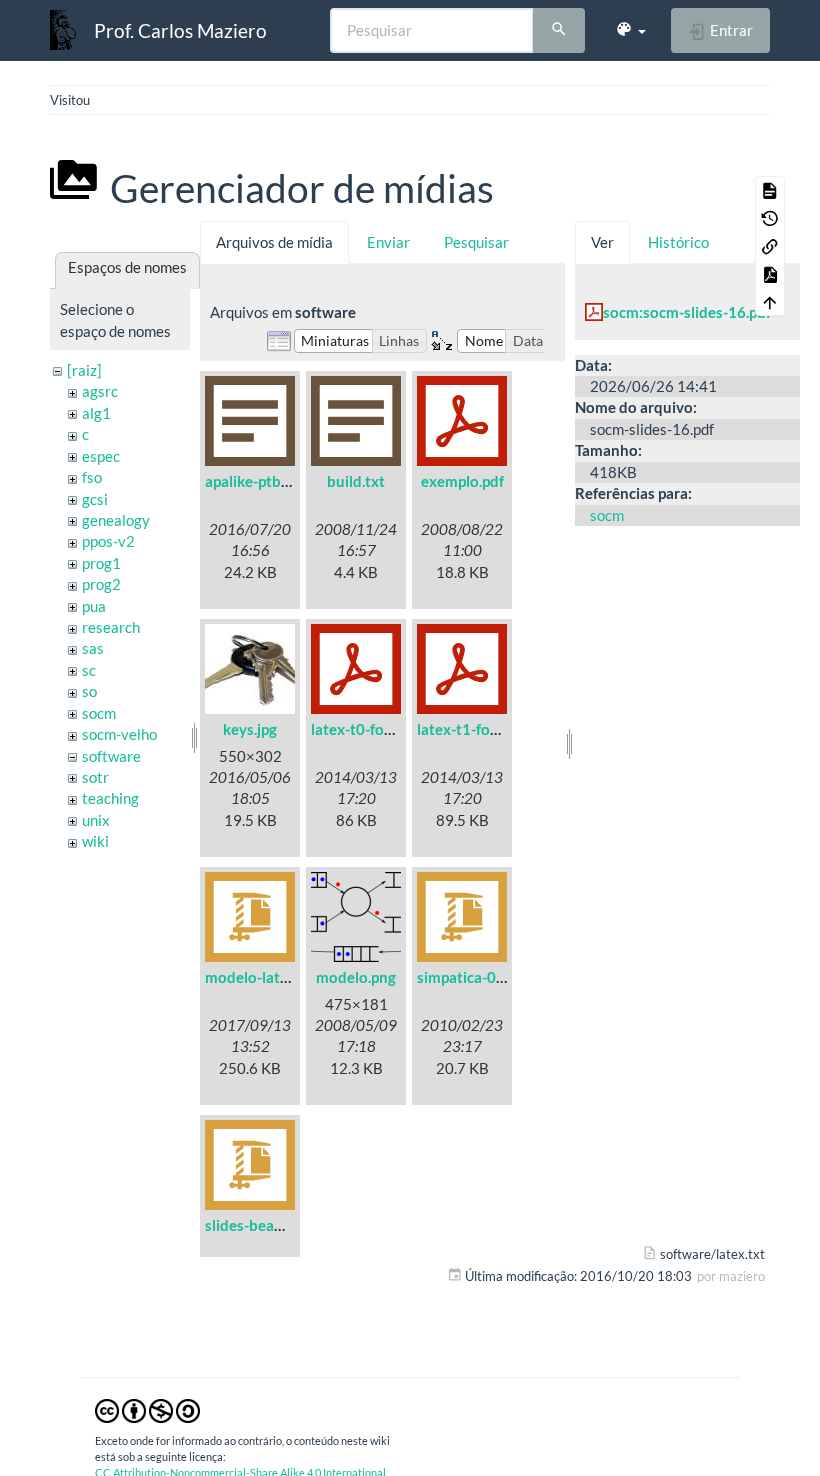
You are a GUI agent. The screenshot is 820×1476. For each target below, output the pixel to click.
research (111, 627)
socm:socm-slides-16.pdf (687, 312)
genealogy (116, 520)
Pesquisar (476, 242)
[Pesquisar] (559, 31)
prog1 (101, 563)
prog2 (101, 584)
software (111, 756)
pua (94, 606)
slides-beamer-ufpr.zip (280, 1225)
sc (89, 670)
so (89, 691)
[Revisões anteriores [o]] (770, 218)
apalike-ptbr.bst (258, 481)
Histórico (678, 242)
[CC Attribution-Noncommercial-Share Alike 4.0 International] (147, 1409)
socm (99, 713)
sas (93, 648)
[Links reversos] (770, 246)
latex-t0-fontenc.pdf (379, 729)
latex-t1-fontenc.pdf (485, 729)
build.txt (356, 481)
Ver (602, 242)
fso (92, 477)
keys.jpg (250, 729)
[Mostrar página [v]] (770, 190)
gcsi (95, 499)
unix (96, 820)
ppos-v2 (108, 541)
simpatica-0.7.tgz (474, 977)
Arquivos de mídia (274, 242)
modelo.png (356, 977)
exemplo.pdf (462, 481)
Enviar (388, 242)
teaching (110, 798)
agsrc (100, 391)
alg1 (96, 413)
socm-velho (119, 734)
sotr (95, 777)
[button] (630, 30)
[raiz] (84, 370)
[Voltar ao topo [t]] (770, 302)
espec (101, 456)
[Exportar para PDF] (770, 274)
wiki (95, 841)
